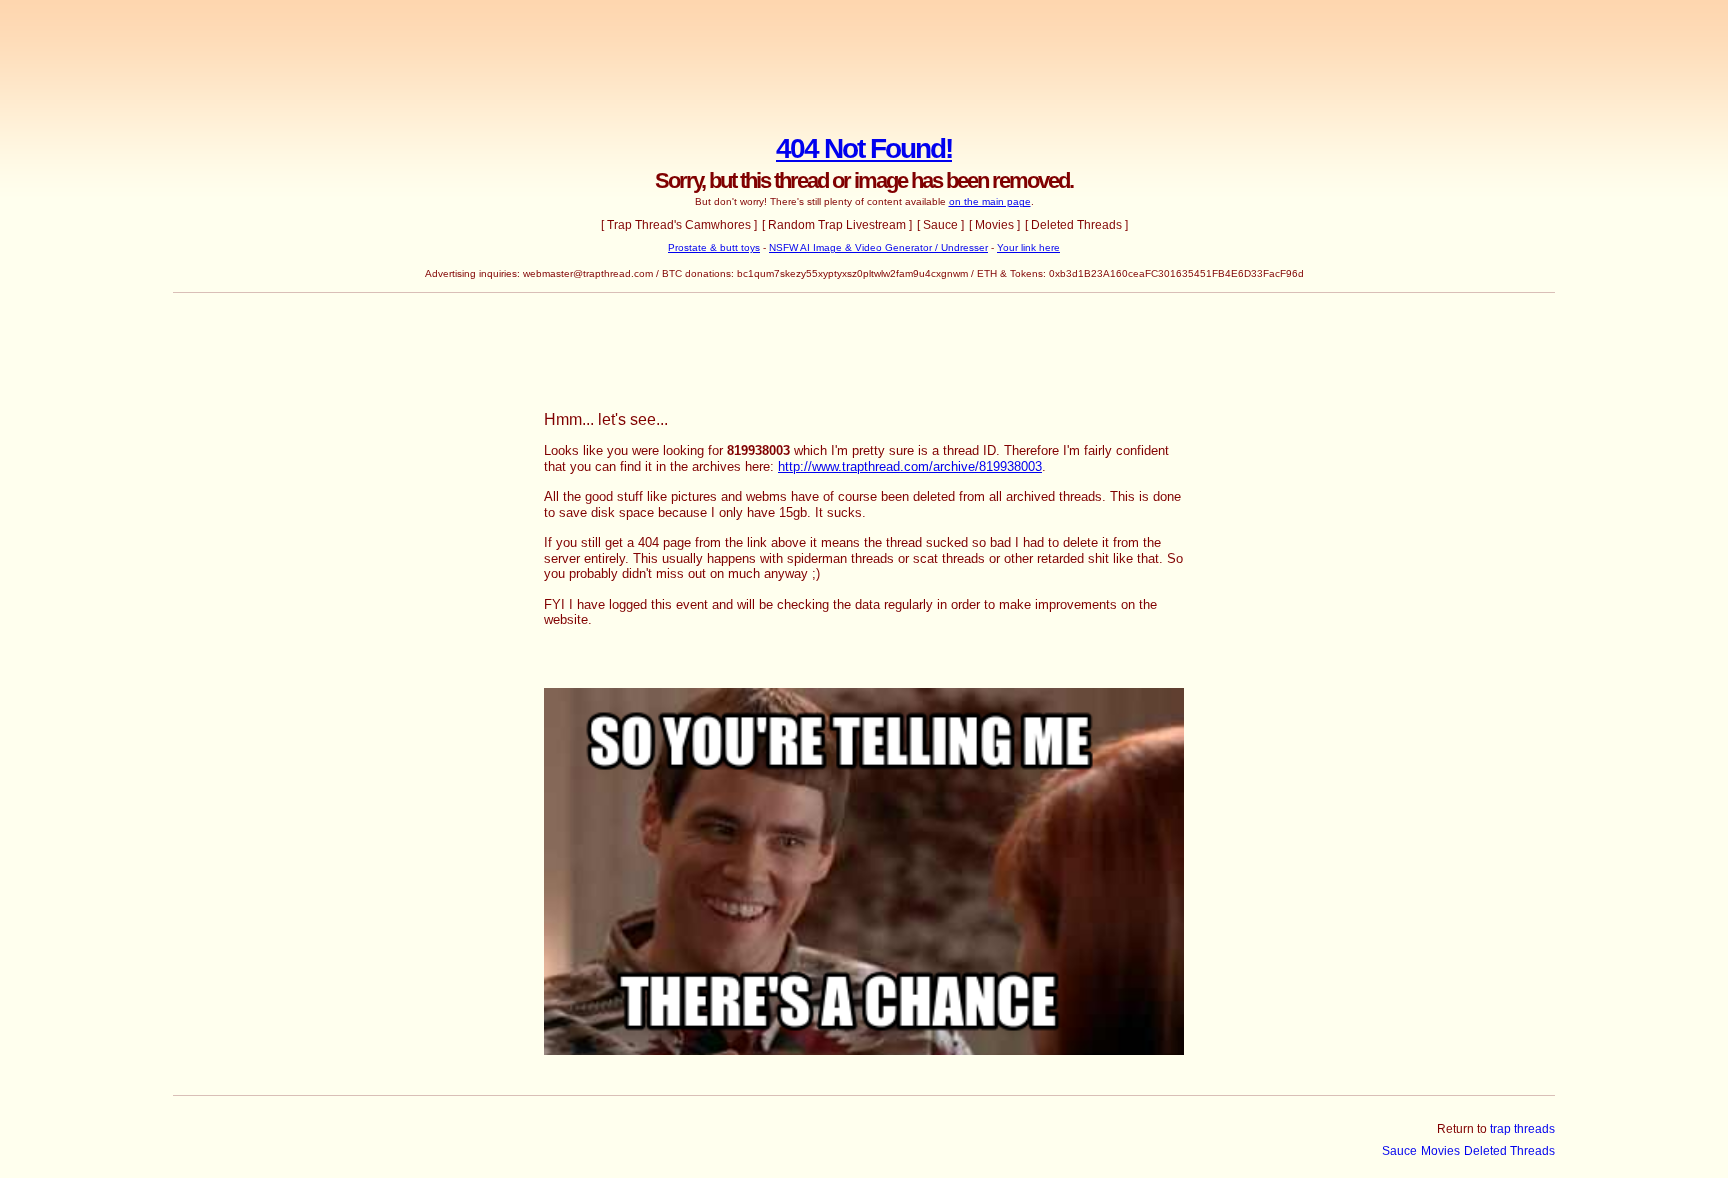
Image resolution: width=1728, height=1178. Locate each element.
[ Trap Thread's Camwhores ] (679, 225)
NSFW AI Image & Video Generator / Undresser (878, 247)
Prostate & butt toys (714, 247)
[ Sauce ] (940, 225)
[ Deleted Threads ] (1076, 225)
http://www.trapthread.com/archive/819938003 (910, 466)
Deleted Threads (1509, 1151)
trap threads (1522, 1129)
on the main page (990, 201)
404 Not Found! (864, 148)
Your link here (1028, 247)
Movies (1440, 1151)
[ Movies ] (994, 225)
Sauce (1399, 1151)
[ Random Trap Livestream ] (837, 225)
